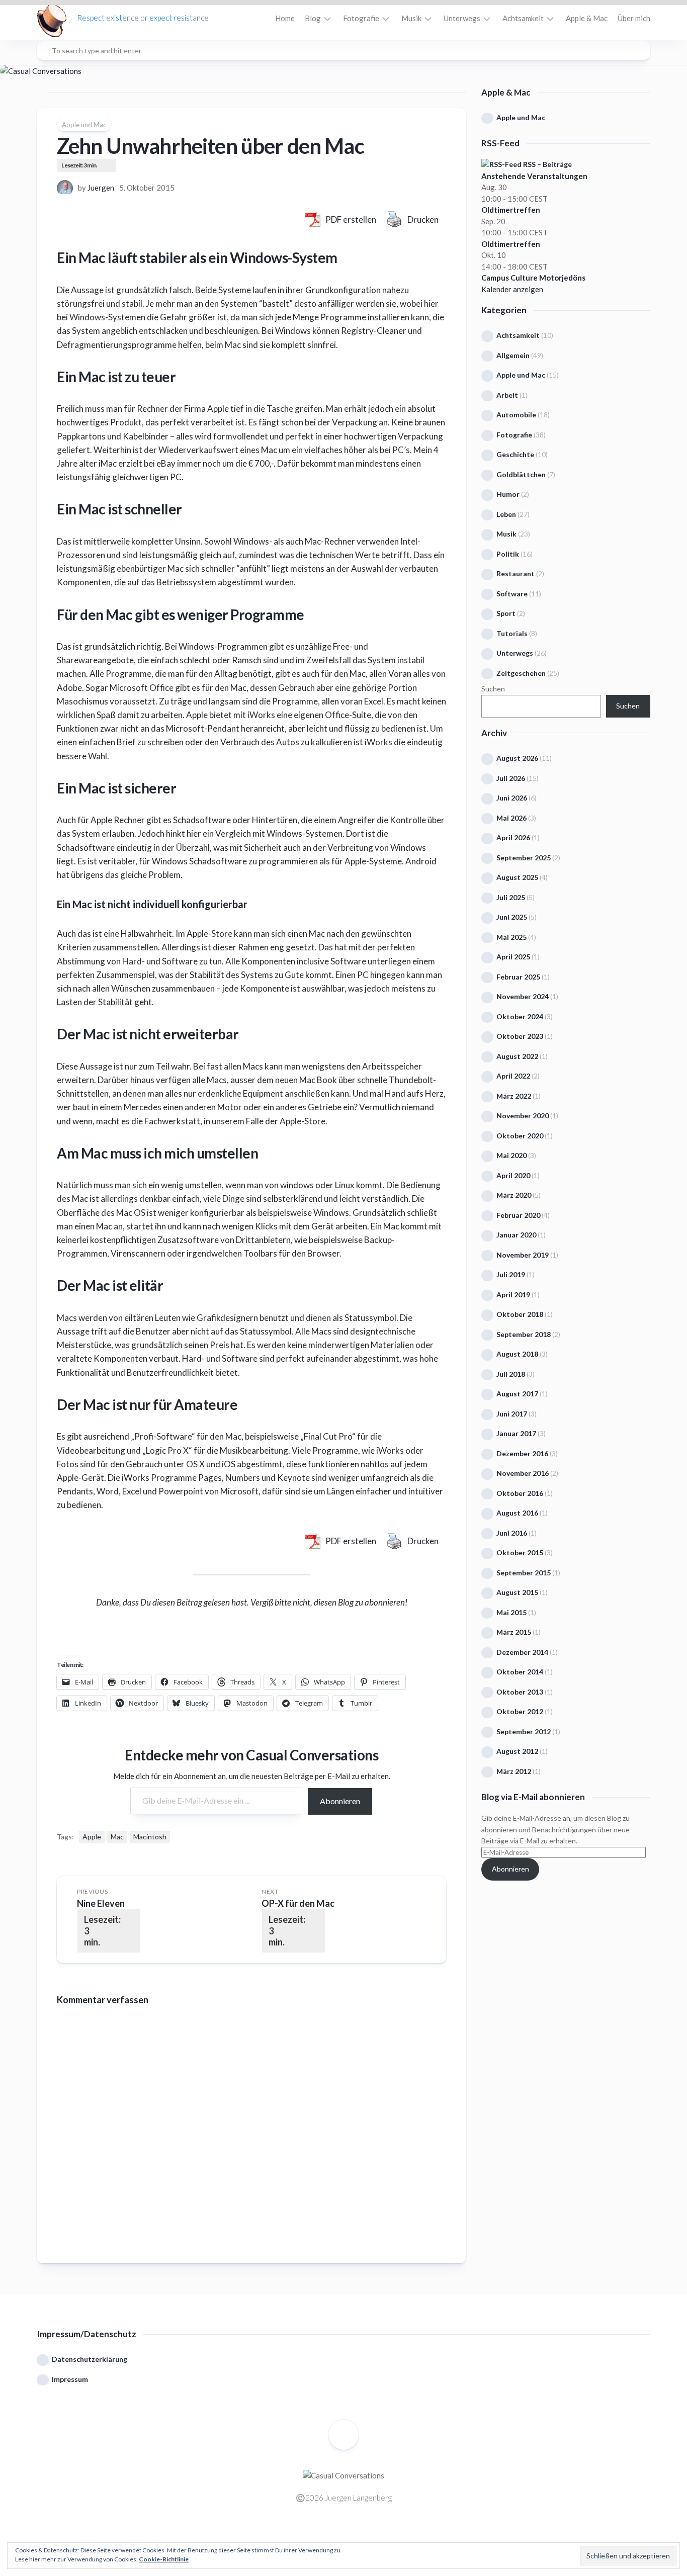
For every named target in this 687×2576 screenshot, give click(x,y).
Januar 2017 (516, 1433)
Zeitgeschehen (521, 673)
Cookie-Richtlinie (164, 2559)
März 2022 (514, 1096)
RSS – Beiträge (547, 164)
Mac (117, 1837)
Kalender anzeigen (512, 289)
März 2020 (514, 1195)
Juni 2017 (512, 1414)
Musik (411, 18)
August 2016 (517, 1513)
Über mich (634, 18)
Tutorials (512, 633)
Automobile (516, 415)
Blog (313, 18)
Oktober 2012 (520, 1711)
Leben (506, 514)
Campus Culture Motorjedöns (533, 278)
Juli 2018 (511, 1374)
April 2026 (513, 837)
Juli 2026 (511, 778)
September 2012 (524, 1731)
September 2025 (524, 858)
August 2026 (517, 758)
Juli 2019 (511, 1274)
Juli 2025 (511, 897)
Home (285, 18)
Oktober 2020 (520, 1136)
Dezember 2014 (522, 1652)
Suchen (493, 689)
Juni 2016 (512, 1533)
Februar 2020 (518, 1215)
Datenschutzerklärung (90, 2359)
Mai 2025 (511, 937)
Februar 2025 (518, 977)
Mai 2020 (511, 1155)
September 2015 (524, 1573)
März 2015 (514, 1632)
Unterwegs (462, 18)
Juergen (101, 188)
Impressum (70, 2379)
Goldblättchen (521, 474)
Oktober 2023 (520, 1036)
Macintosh (150, 1837)
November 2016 (523, 1473)
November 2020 (523, 1116)
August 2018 (517, 1354)
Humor (508, 494)
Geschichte (515, 454)
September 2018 (524, 1334)
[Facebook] (321, 2535)
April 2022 (513, 1076)
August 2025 (517, 877)
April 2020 (513, 1175)
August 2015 (517, 1592)
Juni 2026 (512, 798)
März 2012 (514, 1771)
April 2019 (513, 1295)
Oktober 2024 (520, 1016)
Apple (92, 1837)
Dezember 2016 (522, 1453)
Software (512, 594)
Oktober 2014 (520, 1672)
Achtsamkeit (523, 18)
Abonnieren (340, 1801)
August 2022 (517, 1056)
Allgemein (513, 355)
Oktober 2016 (520, 1493)
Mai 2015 (511, 1612)
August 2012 (517, 1751)
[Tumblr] (366, 2535)
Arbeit (507, 395)
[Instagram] (336, 2535)
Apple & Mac (587, 18)
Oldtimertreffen (511, 210)
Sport (506, 613)
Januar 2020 (516, 1235)
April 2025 (513, 957)
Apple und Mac (84, 125)
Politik (508, 554)
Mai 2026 (511, 818)
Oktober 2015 (520, 1552)
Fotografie (361, 18)
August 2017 (517, 1394)
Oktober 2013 (520, 1692)
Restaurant (516, 573)
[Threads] (351, 2535)
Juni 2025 (512, 917)
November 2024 (523, 996)
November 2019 (523, 1255)
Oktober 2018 (520, 1314)
